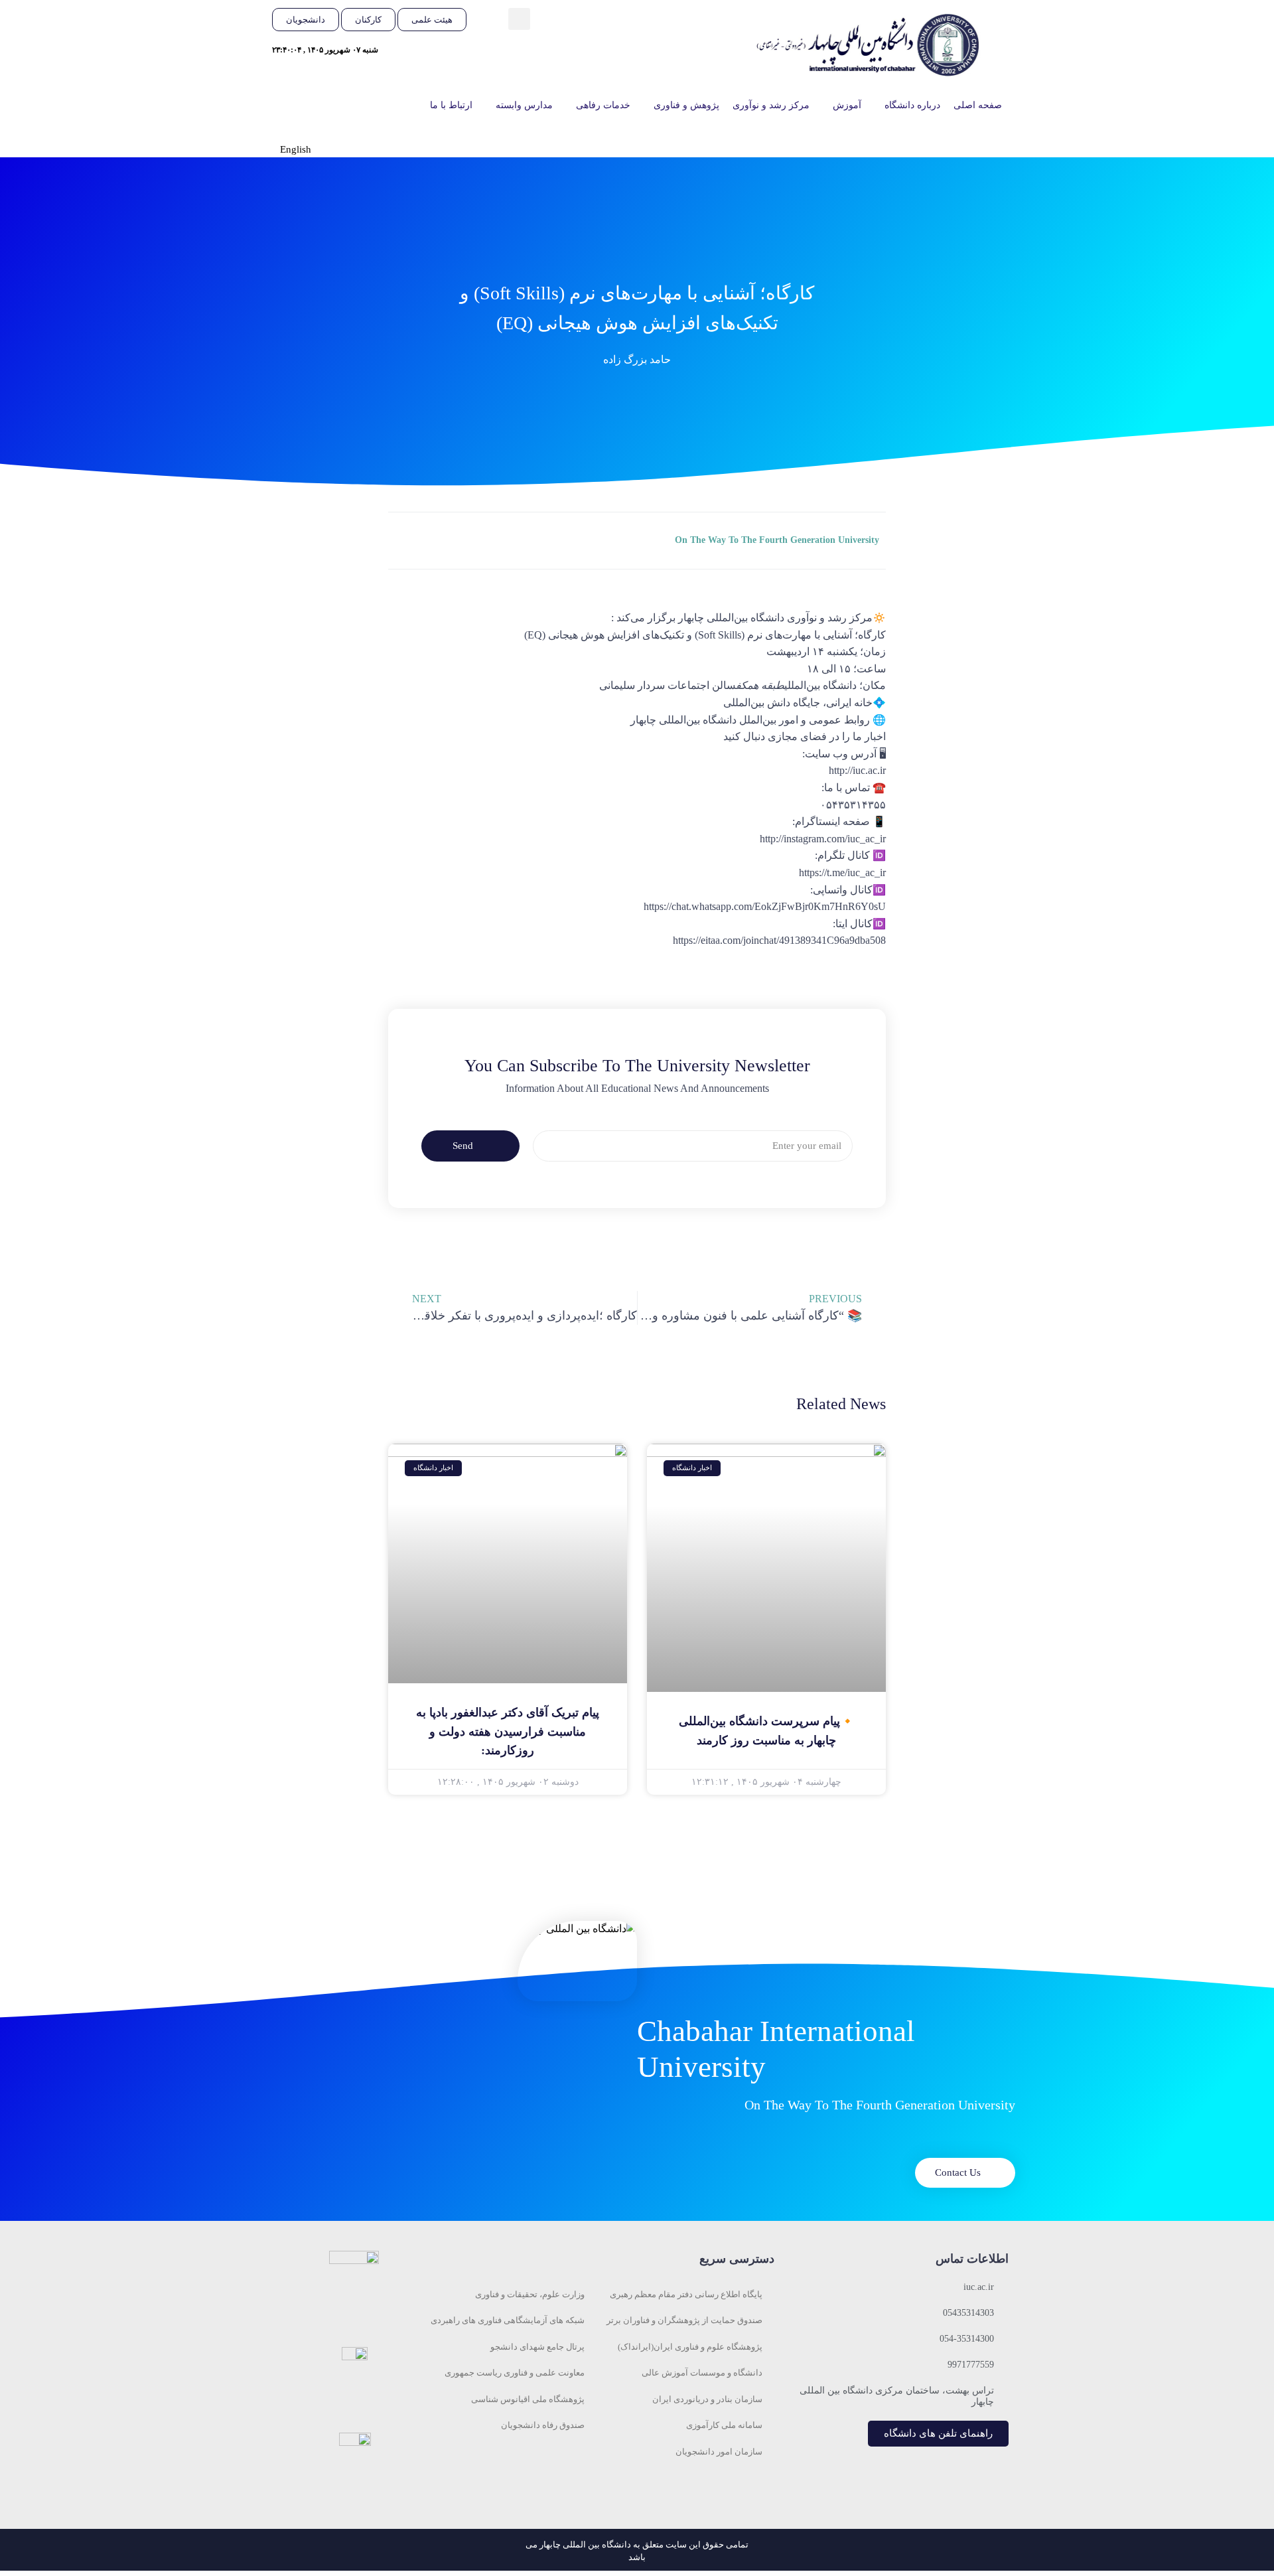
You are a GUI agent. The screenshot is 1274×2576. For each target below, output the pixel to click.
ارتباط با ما (451, 105)
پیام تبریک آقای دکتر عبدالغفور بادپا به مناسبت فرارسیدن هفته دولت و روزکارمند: (508, 1732)
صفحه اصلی (978, 105)
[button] (519, 19)
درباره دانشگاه (912, 105)
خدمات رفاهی (603, 105)
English (296, 149)
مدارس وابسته (524, 105)
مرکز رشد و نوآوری (771, 105)
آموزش (847, 105)
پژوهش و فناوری (686, 105)
